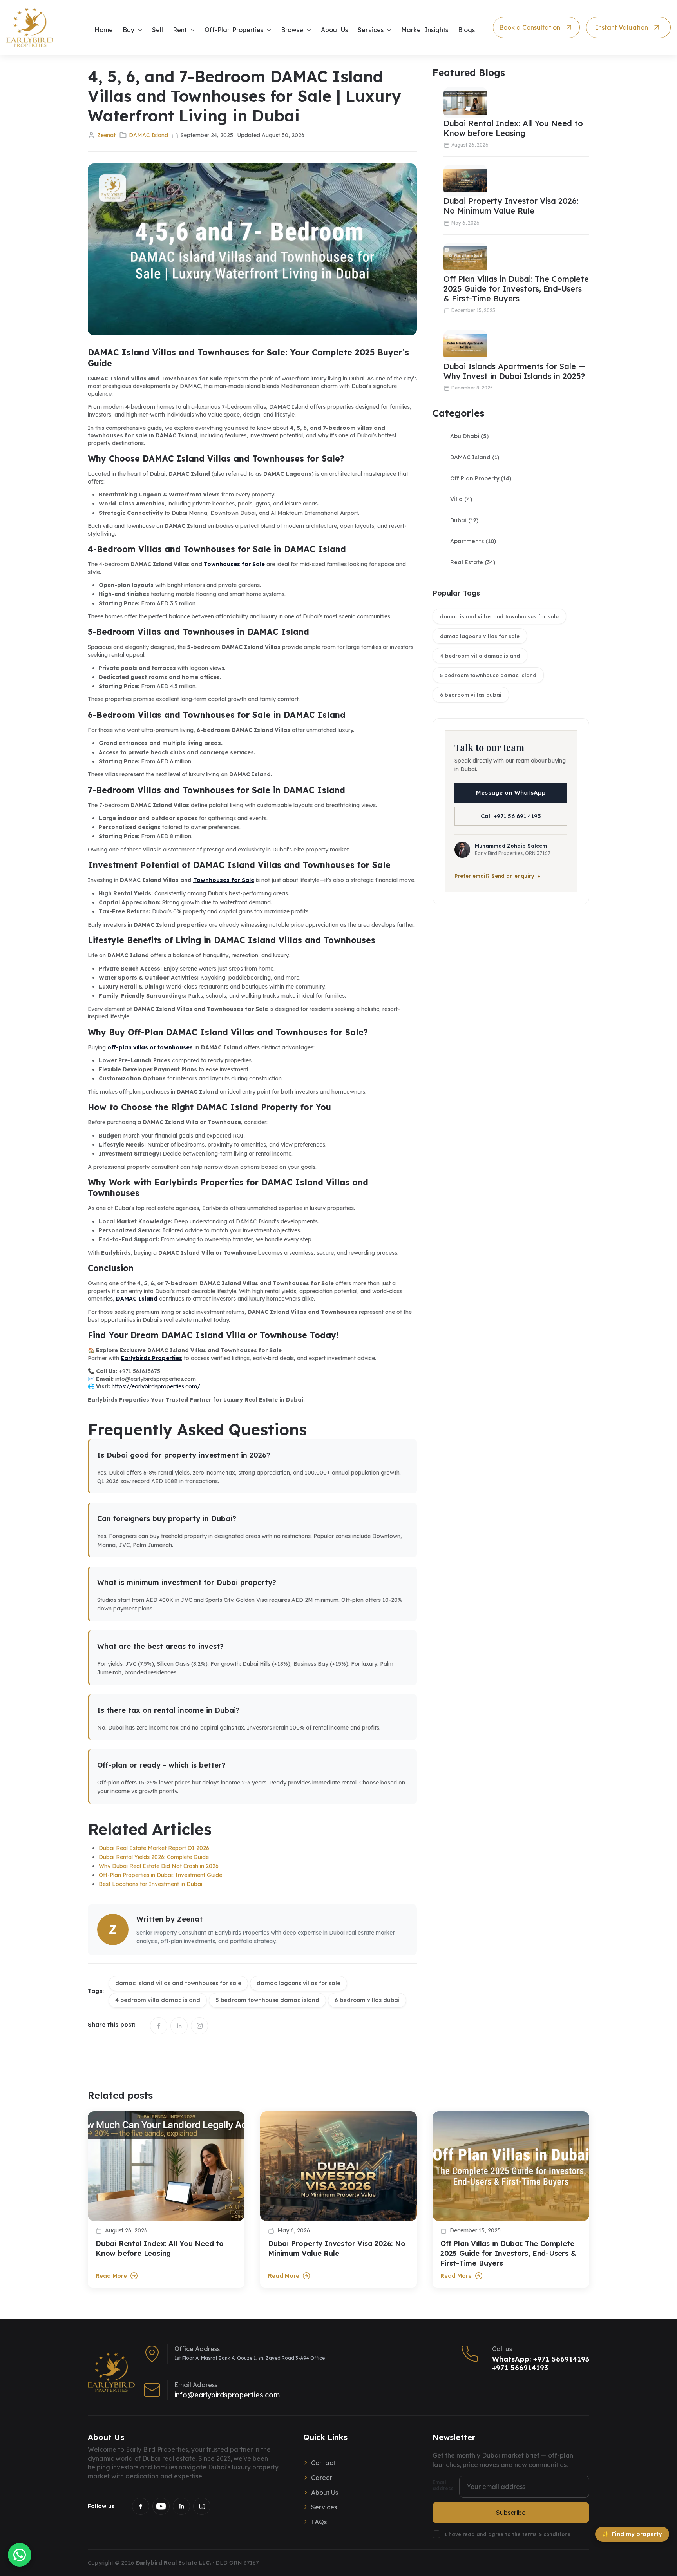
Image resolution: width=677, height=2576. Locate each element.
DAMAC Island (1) (475, 457)
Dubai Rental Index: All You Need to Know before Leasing (513, 128)
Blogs (466, 30)
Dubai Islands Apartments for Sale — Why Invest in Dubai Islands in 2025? (514, 371)
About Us (334, 30)
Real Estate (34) (473, 562)
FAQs (319, 2522)
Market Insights (425, 30)
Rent (180, 30)
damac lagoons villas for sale (480, 636)
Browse (292, 30)
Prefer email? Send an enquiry (494, 876)
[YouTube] (161, 2506)
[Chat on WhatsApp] (20, 2555)
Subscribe (511, 2513)
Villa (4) (461, 499)
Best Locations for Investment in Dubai (150, 1884)
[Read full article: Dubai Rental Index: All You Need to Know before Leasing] (166, 2166)
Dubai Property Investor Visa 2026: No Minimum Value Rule (511, 206)
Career (322, 2478)
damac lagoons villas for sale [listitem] (299, 1983)
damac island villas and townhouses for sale (499, 616)
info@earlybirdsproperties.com (227, 2395)
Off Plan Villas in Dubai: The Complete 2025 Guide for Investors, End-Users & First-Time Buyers (516, 289)
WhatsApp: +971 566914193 (541, 2359)
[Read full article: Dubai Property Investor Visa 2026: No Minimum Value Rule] (338, 2166)
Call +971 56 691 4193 (511, 816)
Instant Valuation (622, 27)
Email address (443, 2485)
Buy (129, 30)
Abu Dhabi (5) (469, 436)
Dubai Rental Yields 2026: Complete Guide (154, 1857)
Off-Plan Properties (234, 30)
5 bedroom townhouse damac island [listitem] (267, 2000)
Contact (323, 2463)
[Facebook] (141, 2506)
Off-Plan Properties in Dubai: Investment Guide (160, 1875)
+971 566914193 (520, 2368)
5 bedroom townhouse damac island (488, 675)
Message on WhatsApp (511, 793)
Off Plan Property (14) (481, 478)
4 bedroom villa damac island (480, 656)
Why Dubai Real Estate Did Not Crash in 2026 (159, 1866)
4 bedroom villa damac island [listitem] (158, 2000)
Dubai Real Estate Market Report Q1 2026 (154, 1848)
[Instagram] (202, 2506)
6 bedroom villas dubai (471, 695)
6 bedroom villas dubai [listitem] (367, 2000)
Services (371, 30)
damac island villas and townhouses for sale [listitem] (178, 1983)
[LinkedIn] (181, 2506)
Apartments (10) (473, 541)
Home (104, 30)
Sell (157, 30)
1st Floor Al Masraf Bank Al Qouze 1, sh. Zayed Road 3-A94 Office (250, 2358)
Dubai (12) (464, 520)
